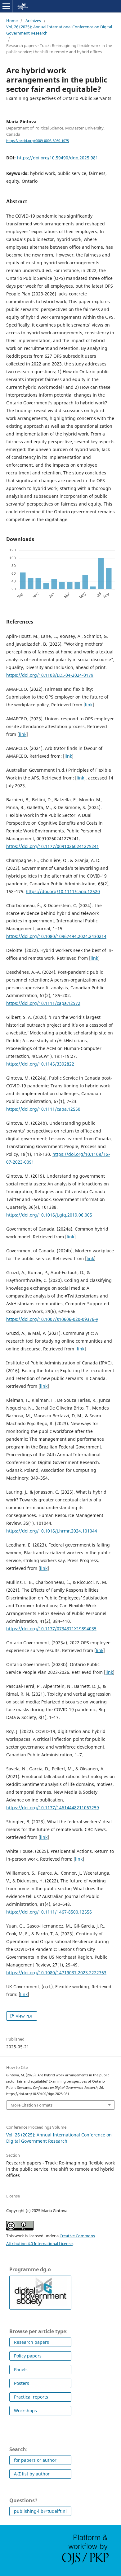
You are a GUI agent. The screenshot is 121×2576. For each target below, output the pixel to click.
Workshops (25, 2411)
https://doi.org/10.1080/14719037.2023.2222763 (56, 1973)
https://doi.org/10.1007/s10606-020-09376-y (52, 1319)
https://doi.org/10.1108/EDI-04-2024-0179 (50, 675)
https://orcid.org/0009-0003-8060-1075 (38, 141)
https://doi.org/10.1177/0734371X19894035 (51, 1629)
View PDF (24, 2016)
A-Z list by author (32, 2474)
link (89, 705)
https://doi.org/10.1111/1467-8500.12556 (49, 1912)
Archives (33, 21)
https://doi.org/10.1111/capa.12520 (63, 891)
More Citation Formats (31, 2105)
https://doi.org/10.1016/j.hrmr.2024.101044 (52, 1531)
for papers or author (35, 2460)
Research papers (31, 2342)
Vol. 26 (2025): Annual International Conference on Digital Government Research (59, 30)
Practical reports (31, 2397)
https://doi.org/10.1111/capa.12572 (43, 1003)
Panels (21, 2369)
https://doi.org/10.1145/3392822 (40, 1064)
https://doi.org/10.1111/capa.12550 (43, 1109)
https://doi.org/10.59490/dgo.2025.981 (58, 158)
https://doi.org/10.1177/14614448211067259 (53, 1808)
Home (12, 21)
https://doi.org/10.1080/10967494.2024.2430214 (56, 936)
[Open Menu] (6, 6)
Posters (22, 2383)
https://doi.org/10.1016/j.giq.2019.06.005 (49, 1215)
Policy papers (28, 2356)
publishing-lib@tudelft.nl (40, 2511)
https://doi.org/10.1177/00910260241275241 (53, 846)
